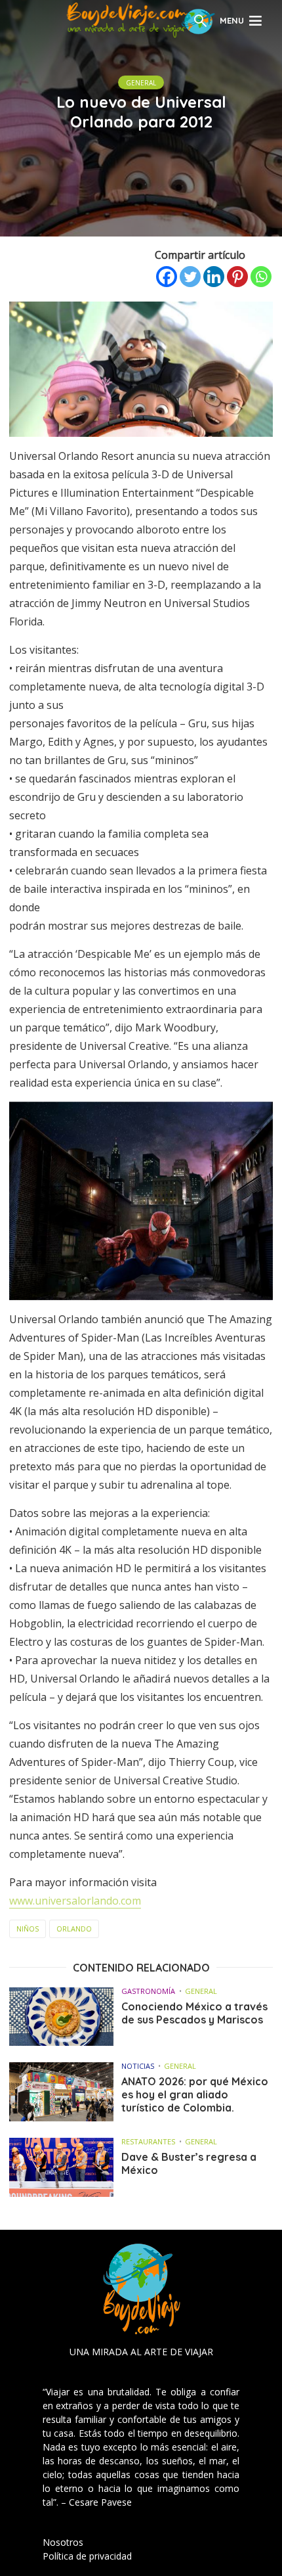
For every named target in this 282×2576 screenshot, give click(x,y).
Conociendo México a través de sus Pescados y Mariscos (194, 2013)
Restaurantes (148, 2141)
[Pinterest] (237, 277)
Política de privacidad (87, 2556)
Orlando (74, 1929)
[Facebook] (167, 277)
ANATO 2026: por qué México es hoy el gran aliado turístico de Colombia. (195, 2094)
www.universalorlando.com (75, 1901)
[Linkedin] (214, 277)
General (141, 83)
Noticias (138, 2066)
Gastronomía (148, 1991)
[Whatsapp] (261, 277)
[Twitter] (190, 277)
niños (28, 1929)
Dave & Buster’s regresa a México (189, 2163)
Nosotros (63, 2542)
